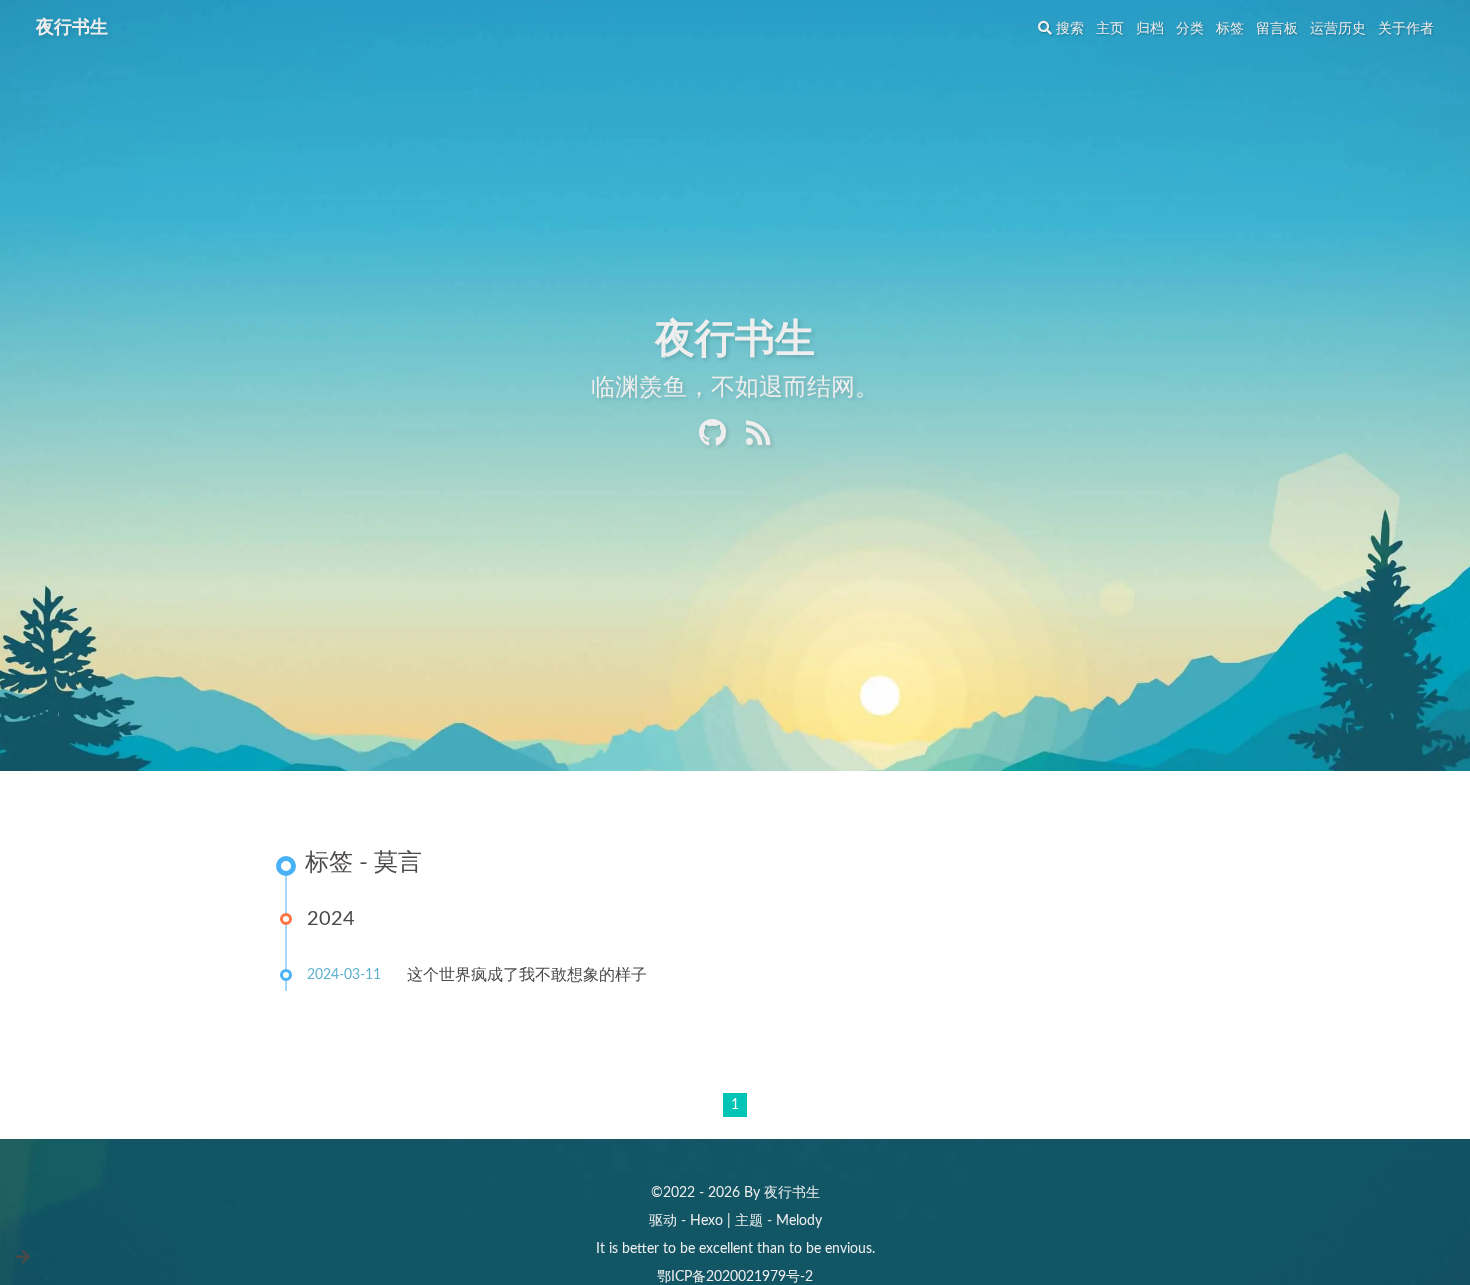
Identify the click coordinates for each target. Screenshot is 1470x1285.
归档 (1150, 29)
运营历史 (1338, 29)
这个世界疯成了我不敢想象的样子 (527, 975)
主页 (1110, 29)
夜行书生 (72, 28)
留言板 (1277, 29)
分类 (1190, 29)
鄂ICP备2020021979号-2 (735, 1277)
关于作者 (1406, 29)
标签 (1230, 29)
